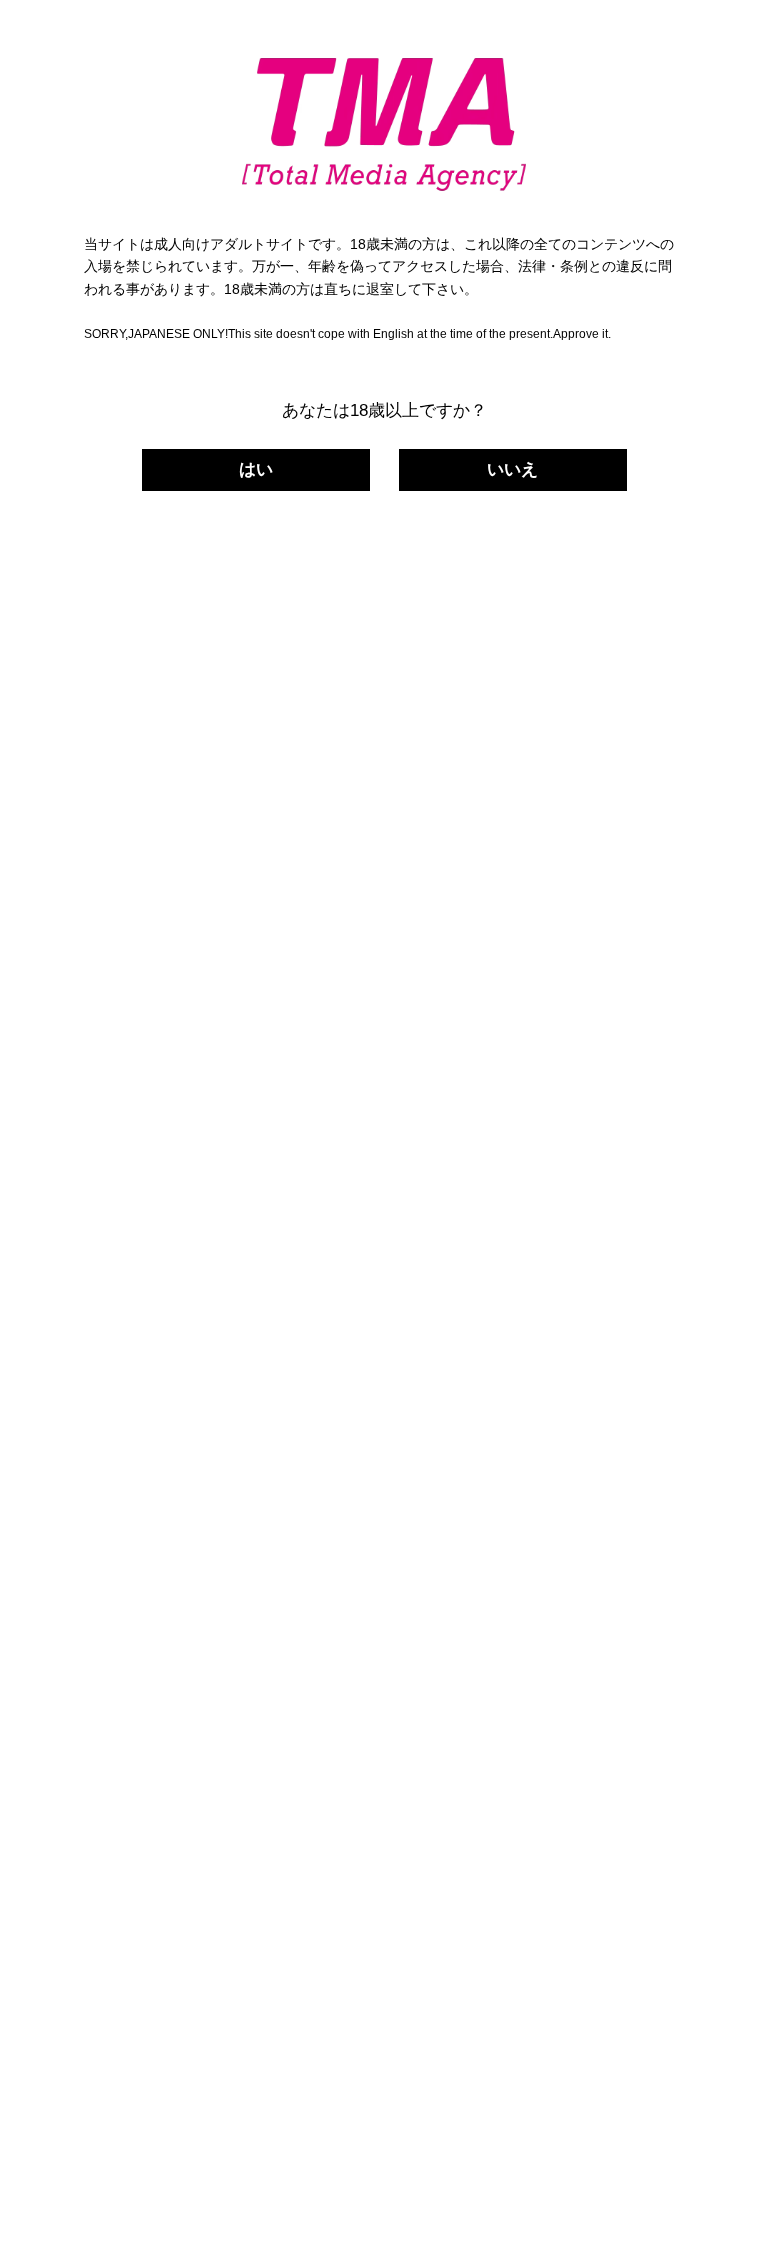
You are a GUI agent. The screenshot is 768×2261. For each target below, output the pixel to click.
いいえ (512, 469)
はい (256, 469)
